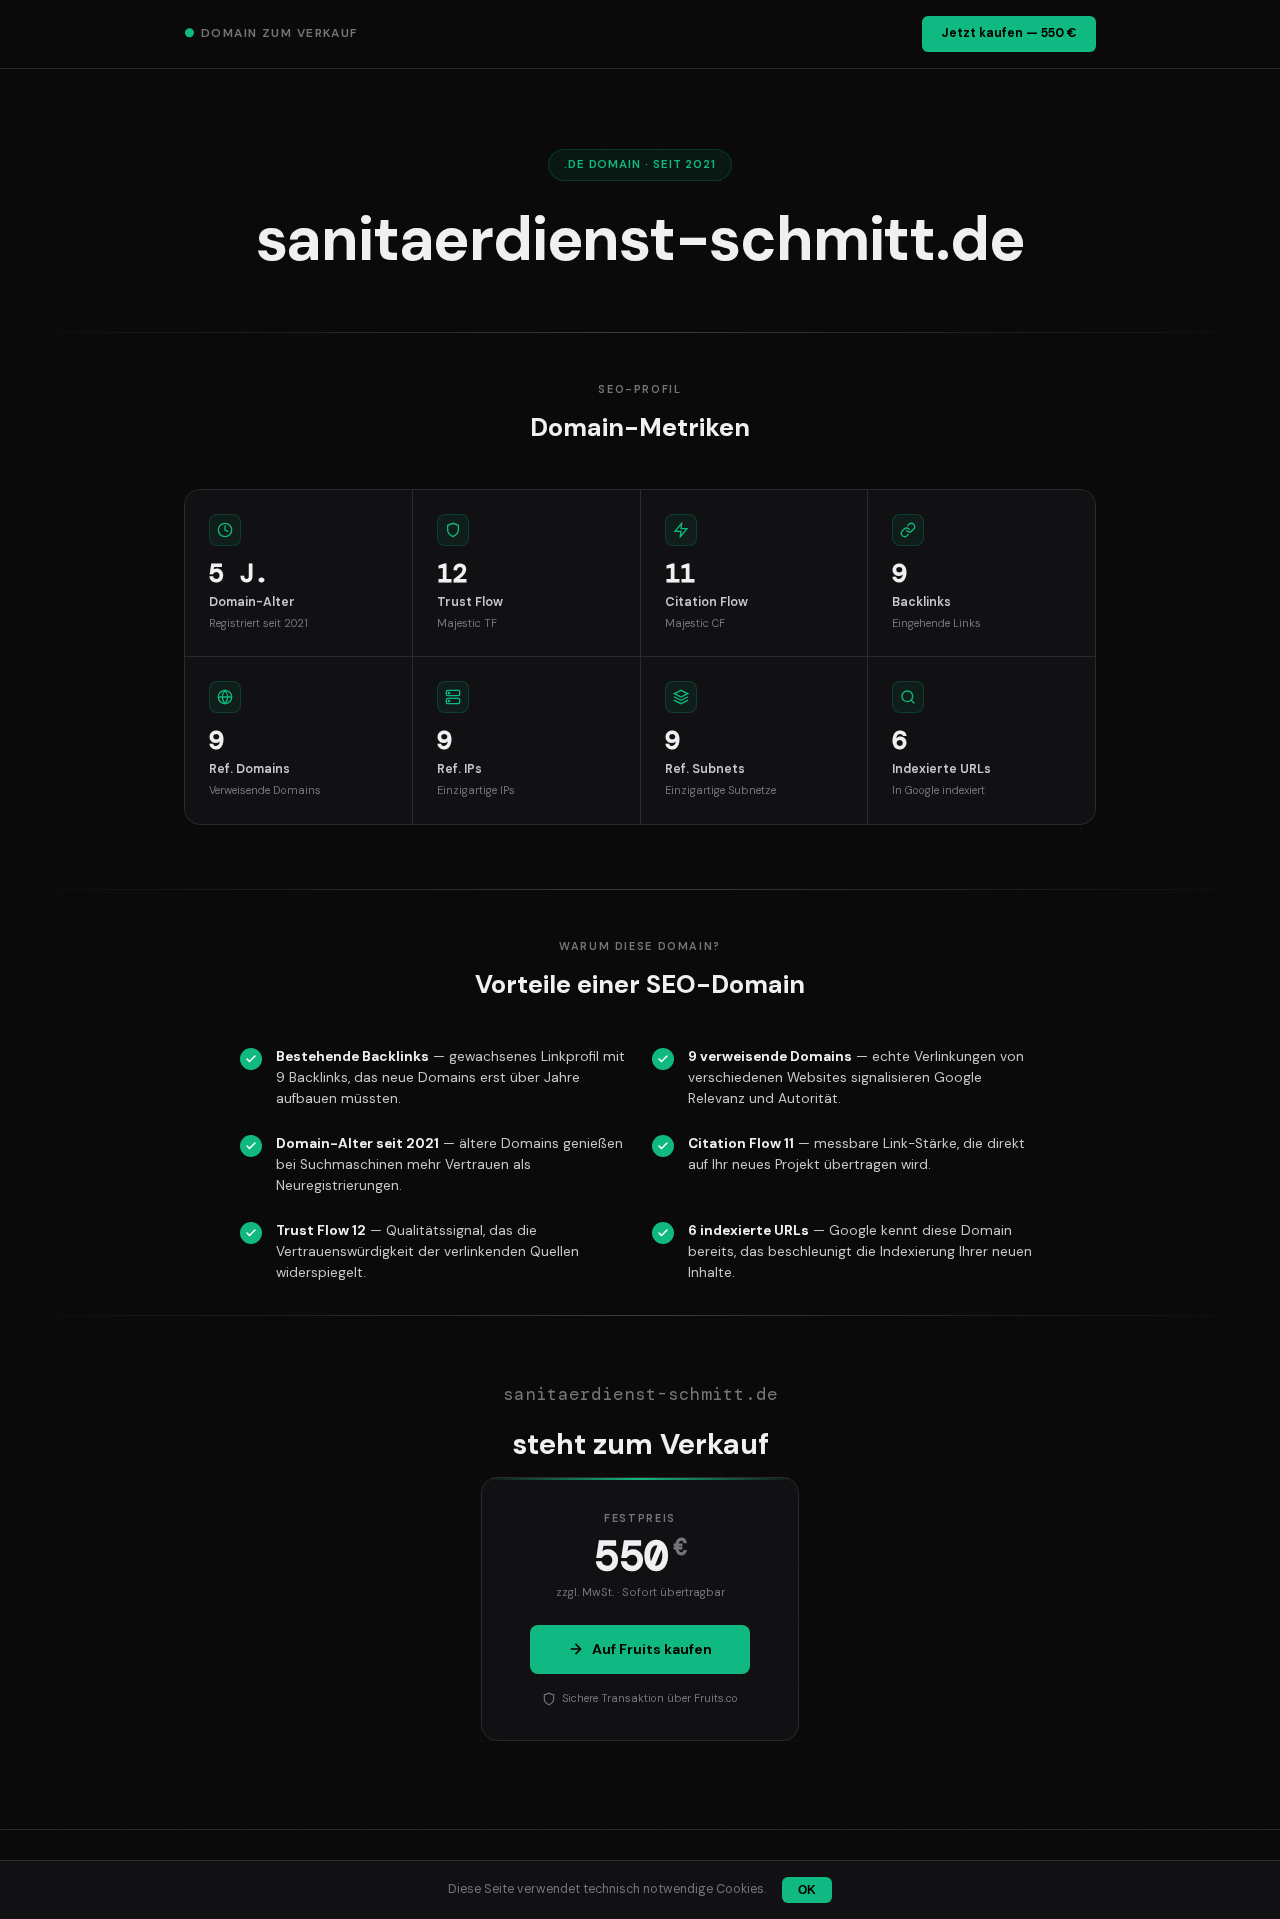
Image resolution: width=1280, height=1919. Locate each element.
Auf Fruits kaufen (652, 1649)
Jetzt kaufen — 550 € (1009, 33)
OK (807, 1890)
